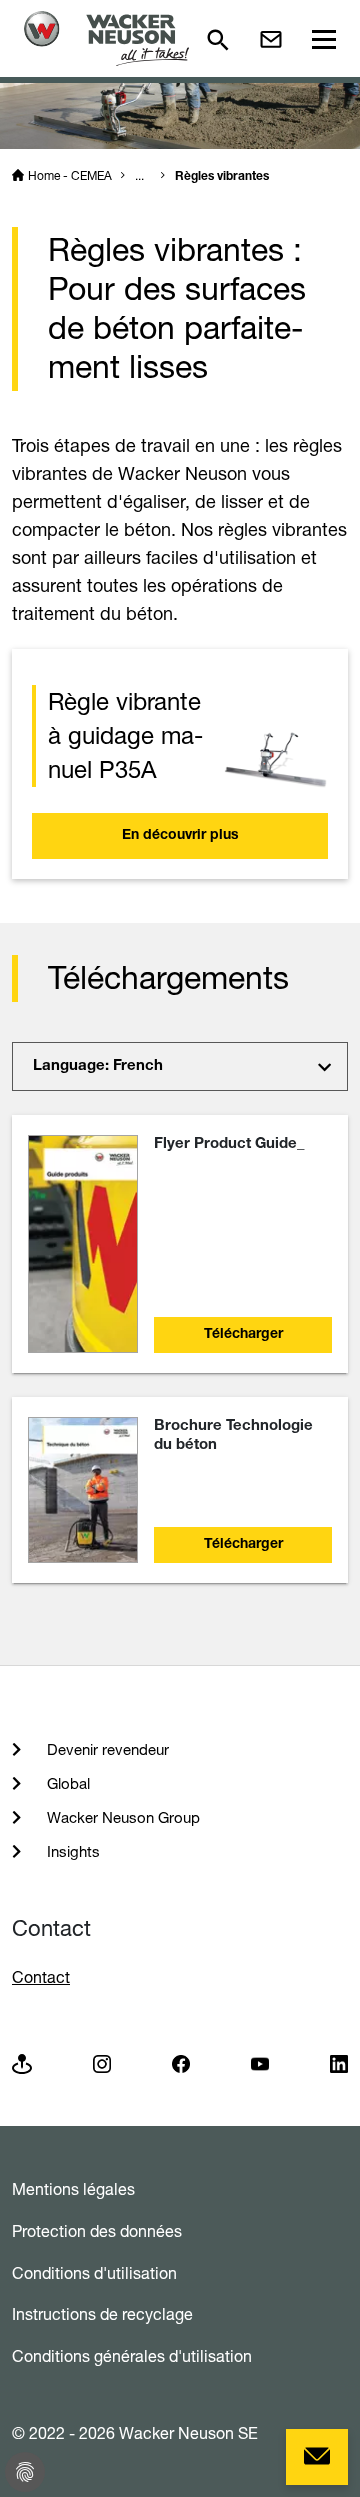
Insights (71, 1851)
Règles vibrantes (222, 177)
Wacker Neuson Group (121, 1817)
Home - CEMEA (70, 175)
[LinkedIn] (339, 2063)
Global (66, 1783)
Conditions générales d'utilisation (132, 2356)
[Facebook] (181, 2063)
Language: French (98, 1066)
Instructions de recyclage (102, 2314)
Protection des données (97, 2231)
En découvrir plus (180, 836)
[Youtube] (260, 2063)
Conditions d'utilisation (94, 2273)
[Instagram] (102, 2063)
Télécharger (243, 1335)
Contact (41, 1977)
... (139, 175)
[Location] (22, 2063)
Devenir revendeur (106, 1749)
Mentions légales (73, 2189)
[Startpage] (106, 38)
